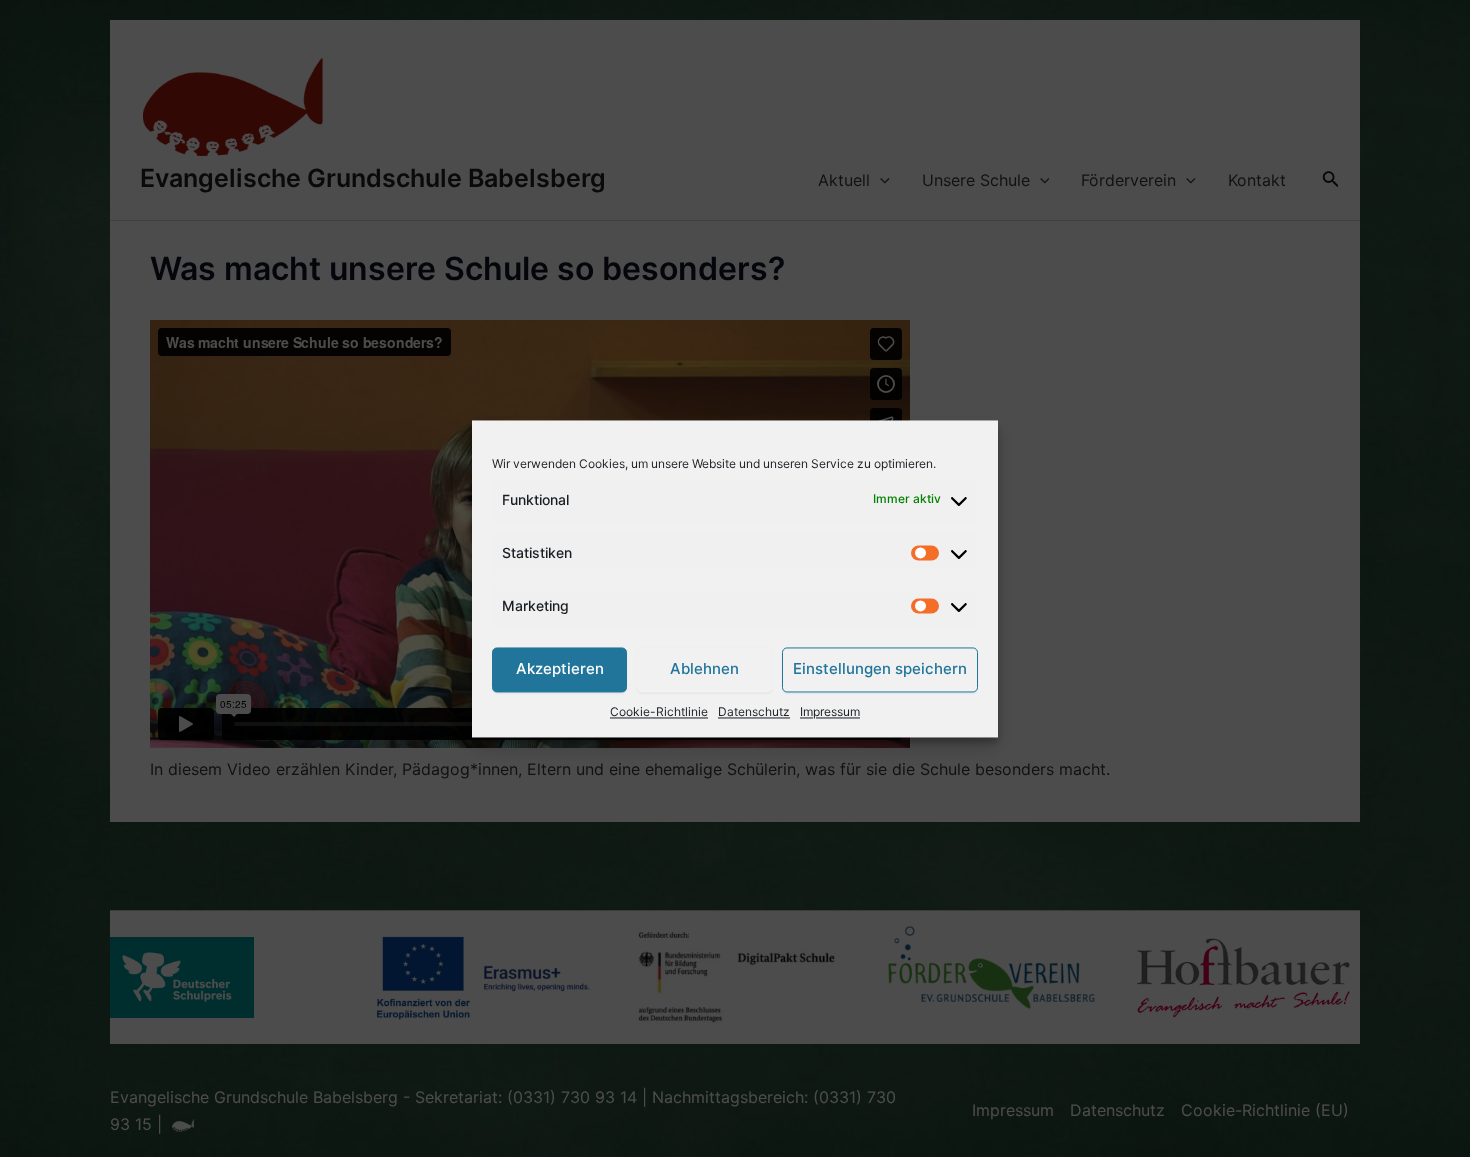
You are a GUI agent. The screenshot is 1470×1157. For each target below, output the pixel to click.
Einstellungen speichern (880, 669)
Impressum (830, 711)
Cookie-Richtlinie (659, 711)
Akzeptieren (560, 669)
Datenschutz (754, 711)
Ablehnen (704, 669)
